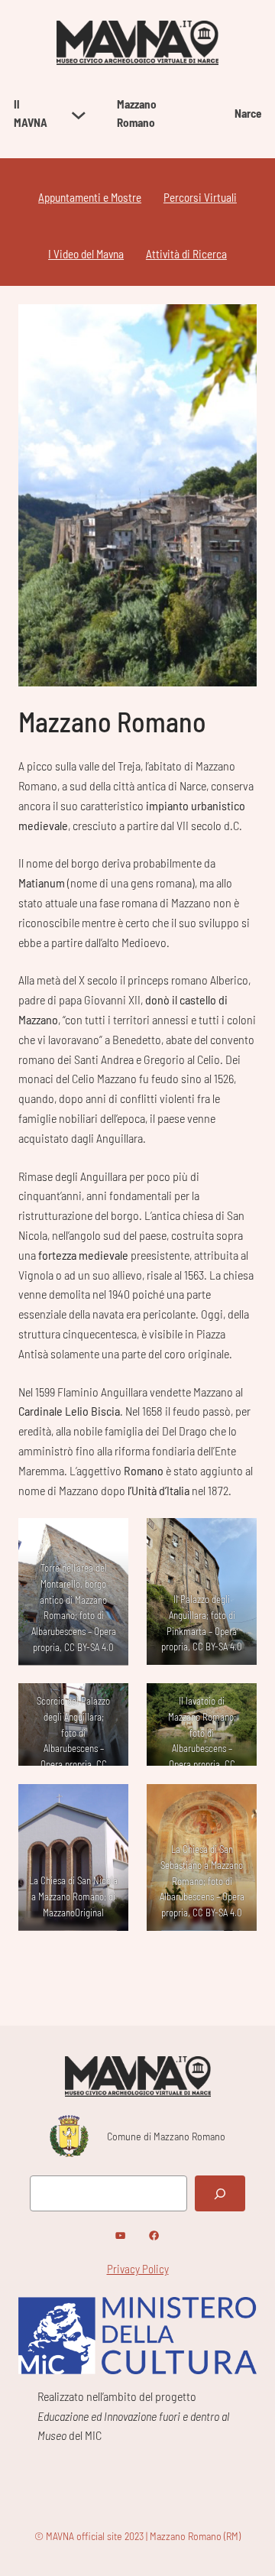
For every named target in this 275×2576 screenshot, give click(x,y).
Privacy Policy (138, 2269)
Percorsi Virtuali (200, 197)
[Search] (220, 2193)
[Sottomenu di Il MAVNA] (79, 114)
